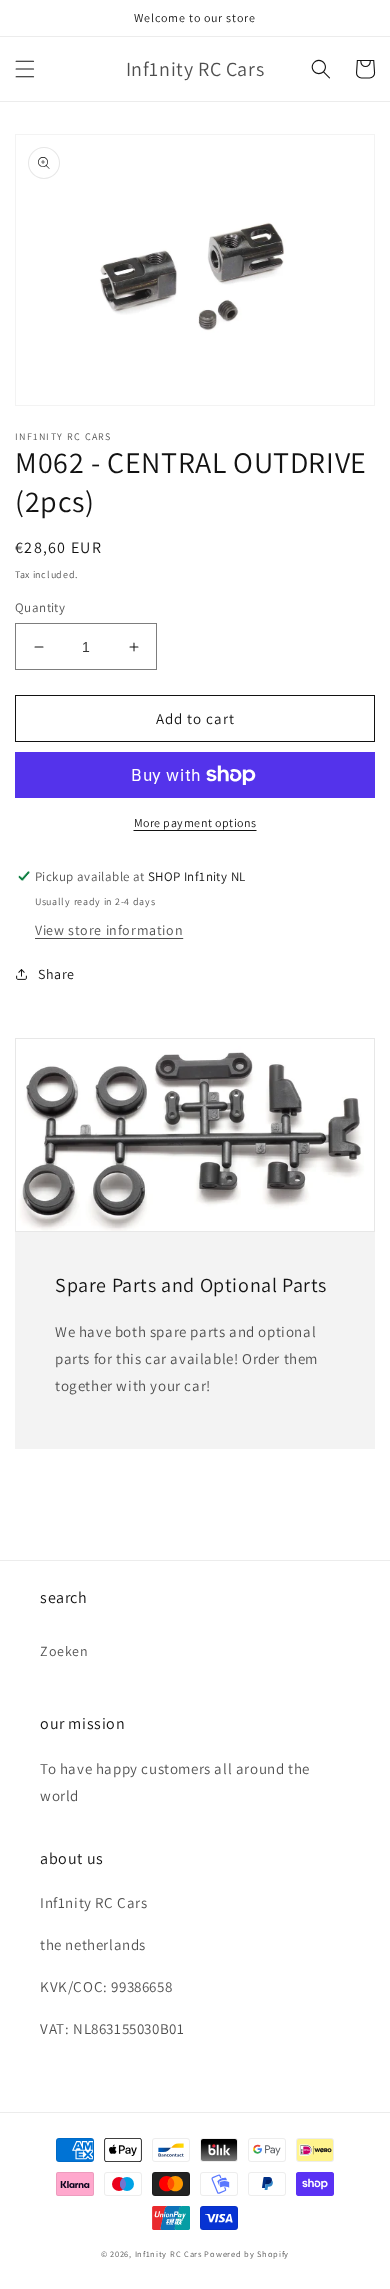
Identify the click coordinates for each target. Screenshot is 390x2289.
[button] (25, 69)
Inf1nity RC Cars (168, 2253)
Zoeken (64, 1651)
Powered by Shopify (246, 2253)
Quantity (40, 607)
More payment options (195, 822)
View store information (109, 930)
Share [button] (56, 974)
